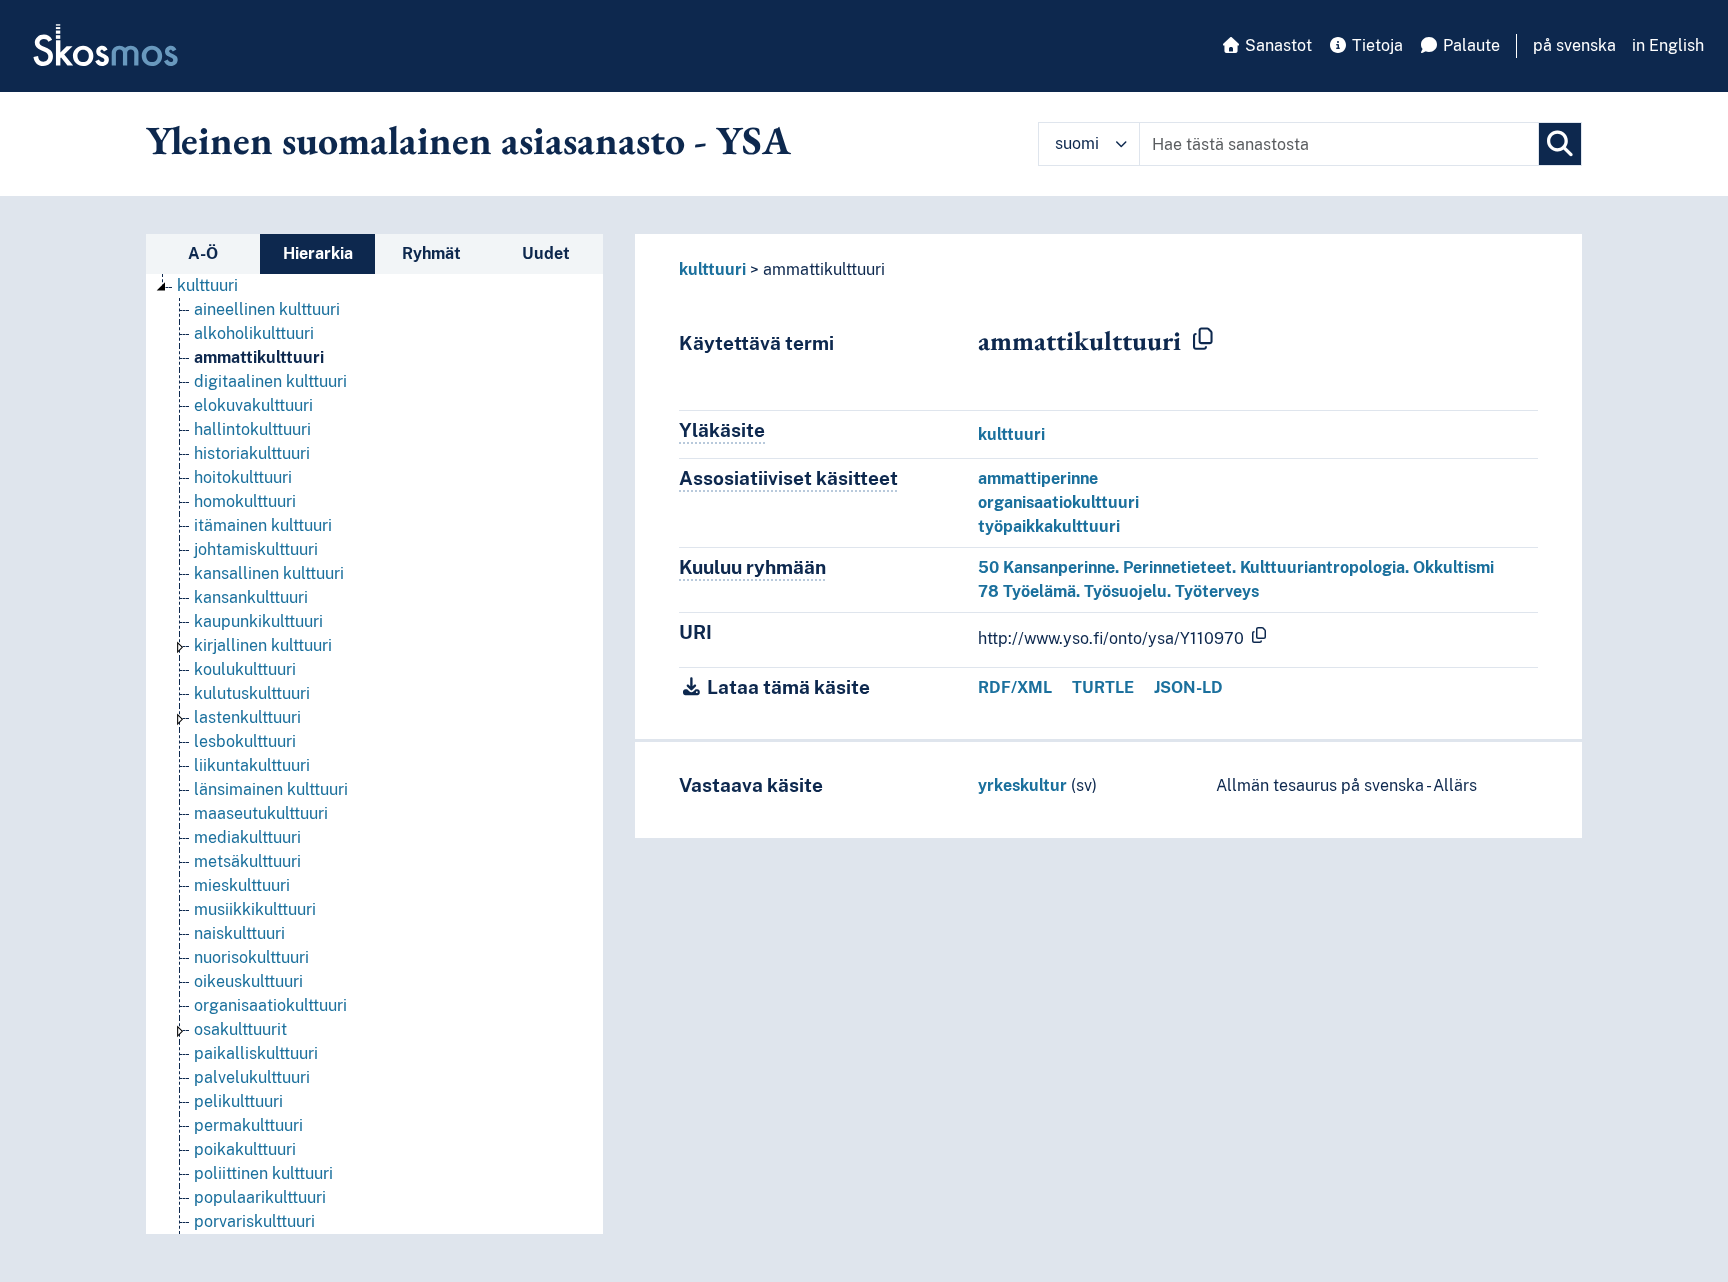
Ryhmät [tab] (431, 253)
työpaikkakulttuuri (1049, 526)
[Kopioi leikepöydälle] (1203, 340)
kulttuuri (712, 269)
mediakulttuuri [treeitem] (247, 837)
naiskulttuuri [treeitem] (239, 933)
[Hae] (1560, 144)
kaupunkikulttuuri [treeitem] (258, 621)
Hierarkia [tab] (318, 253)
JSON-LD (1188, 687)
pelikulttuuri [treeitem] (238, 1101)
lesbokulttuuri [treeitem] (245, 741)
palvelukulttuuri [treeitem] (252, 1077)
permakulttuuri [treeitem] (248, 1125)
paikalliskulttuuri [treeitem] (256, 1053)
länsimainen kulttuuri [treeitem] (271, 789)
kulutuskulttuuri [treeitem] (252, 693)
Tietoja (1375, 45)
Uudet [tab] (546, 253)
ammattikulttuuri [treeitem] (259, 357)
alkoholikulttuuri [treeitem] (254, 333)
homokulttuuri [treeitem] (245, 501)
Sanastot (1276, 45)
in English (1668, 45)
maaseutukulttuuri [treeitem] (261, 813)
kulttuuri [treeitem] (207, 285)
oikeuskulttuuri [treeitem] (248, 981)
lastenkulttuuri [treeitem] (247, 717)
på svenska (1574, 45)
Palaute (1469, 45)
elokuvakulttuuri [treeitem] (253, 405)
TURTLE (1103, 687)
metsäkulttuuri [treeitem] (247, 861)
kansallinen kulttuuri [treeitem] (269, 573)
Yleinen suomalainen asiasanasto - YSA (468, 140)
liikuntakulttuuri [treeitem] (252, 765)
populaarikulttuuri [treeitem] (260, 1197)
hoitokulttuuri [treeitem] (243, 477)
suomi (1077, 143)
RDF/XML (1015, 687)
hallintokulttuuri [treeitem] (252, 429)
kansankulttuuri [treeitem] (251, 597)
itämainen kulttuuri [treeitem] (263, 525)
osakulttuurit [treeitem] (240, 1029)
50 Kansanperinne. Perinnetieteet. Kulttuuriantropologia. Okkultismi (1236, 567)
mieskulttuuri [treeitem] (242, 885)
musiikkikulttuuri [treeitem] (255, 909)
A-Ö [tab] (203, 253)
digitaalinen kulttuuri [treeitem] (270, 381)
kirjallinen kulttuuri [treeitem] (263, 645)
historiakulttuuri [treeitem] (252, 453)
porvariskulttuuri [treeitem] (254, 1221)
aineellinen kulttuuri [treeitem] (267, 309)
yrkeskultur (1022, 785)
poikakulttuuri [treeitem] (245, 1149)
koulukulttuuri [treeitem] (245, 669)
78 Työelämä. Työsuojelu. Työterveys (1118, 591)
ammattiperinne (1038, 478)
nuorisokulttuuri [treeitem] (251, 957)
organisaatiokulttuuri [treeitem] (270, 1005)
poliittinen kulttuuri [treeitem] (263, 1173)
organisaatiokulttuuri (1058, 502)
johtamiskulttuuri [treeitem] (256, 549)
